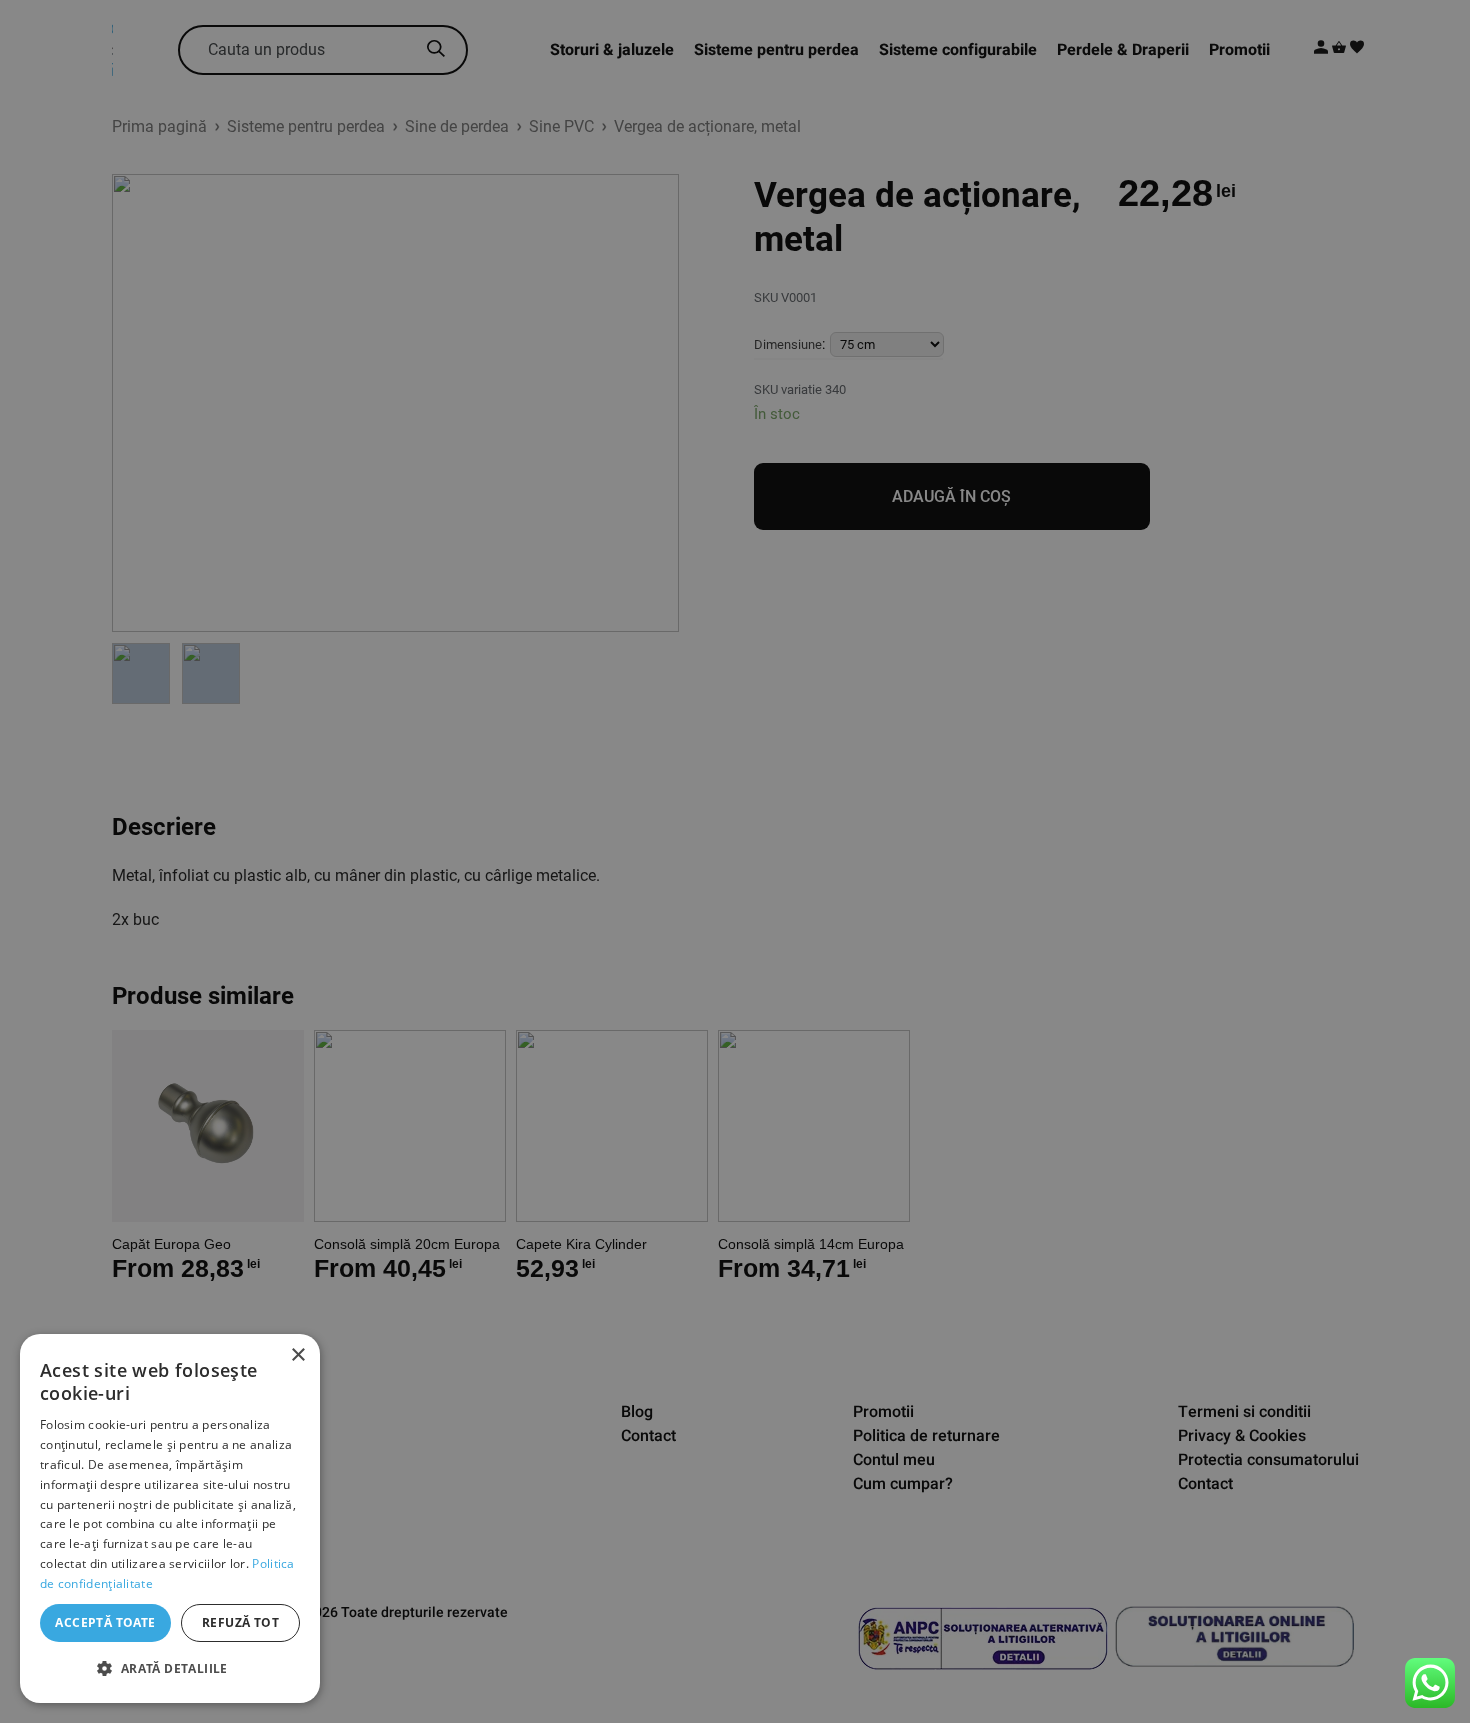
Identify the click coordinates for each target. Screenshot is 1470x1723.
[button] (170, 1669)
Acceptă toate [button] (105, 1622)
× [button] (297, 1355)
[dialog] (170, 1518)
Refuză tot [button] (240, 1622)
